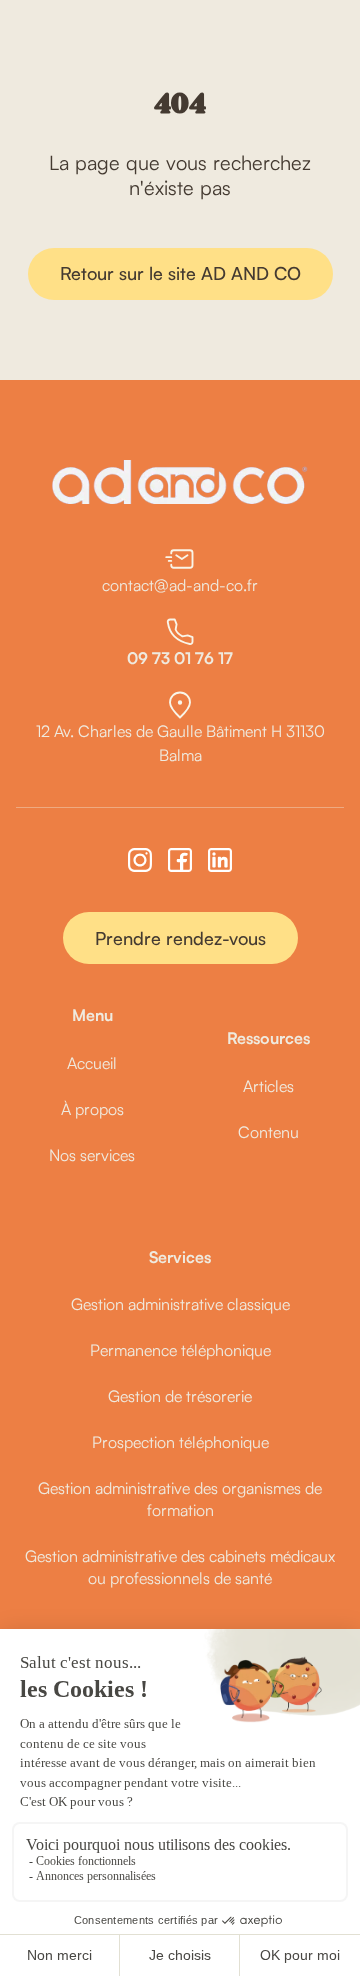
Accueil (92, 1063)
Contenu (268, 1132)
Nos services (92, 1155)
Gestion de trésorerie (180, 1396)
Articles (268, 1086)
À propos (92, 1109)
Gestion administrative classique (180, 1304)
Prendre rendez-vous (180, 938)
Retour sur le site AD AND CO (180, 273)
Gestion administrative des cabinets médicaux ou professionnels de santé (180, 1567)
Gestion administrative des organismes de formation (180, 1499)
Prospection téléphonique (180, 1442)
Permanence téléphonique (180, 1350)
